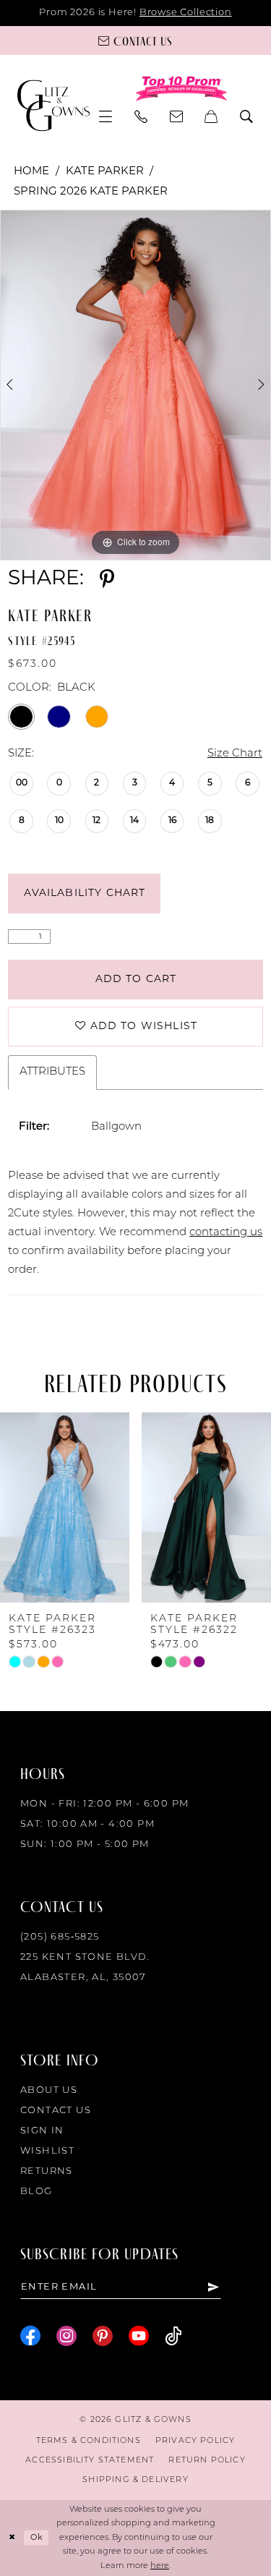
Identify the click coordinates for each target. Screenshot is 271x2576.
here (160, 2566)
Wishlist (47, 2151)
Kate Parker (105, 172)
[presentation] (65, 1507)
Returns (47, 2171)
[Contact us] (177, 116)
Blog (36, 2192)
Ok (37, 2538)
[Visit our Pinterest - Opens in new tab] (103, 2336)
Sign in (42, 2131)
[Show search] (247, 116)
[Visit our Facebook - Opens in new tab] (30, 2336)
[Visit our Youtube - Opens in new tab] (139, 2336)
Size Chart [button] (235, 754)
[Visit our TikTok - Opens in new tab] (173, 2336)
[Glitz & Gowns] (53, 105)
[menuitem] (106, 116)
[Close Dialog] (12, 2538)
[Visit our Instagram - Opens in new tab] (66, 2336)
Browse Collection (186, 13)
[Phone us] (141, 116)
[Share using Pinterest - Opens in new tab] (107, 579)
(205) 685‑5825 (60, 1937)
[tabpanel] (135, 385)
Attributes (52, 1072)
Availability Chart (85, 894)
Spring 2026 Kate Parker (91, 192)
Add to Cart (136, 980)
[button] (106, 116)
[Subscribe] (214, 2287)
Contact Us (56, 2111)
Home (31, 172)
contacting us (226, 1233)
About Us (49, 2090)
